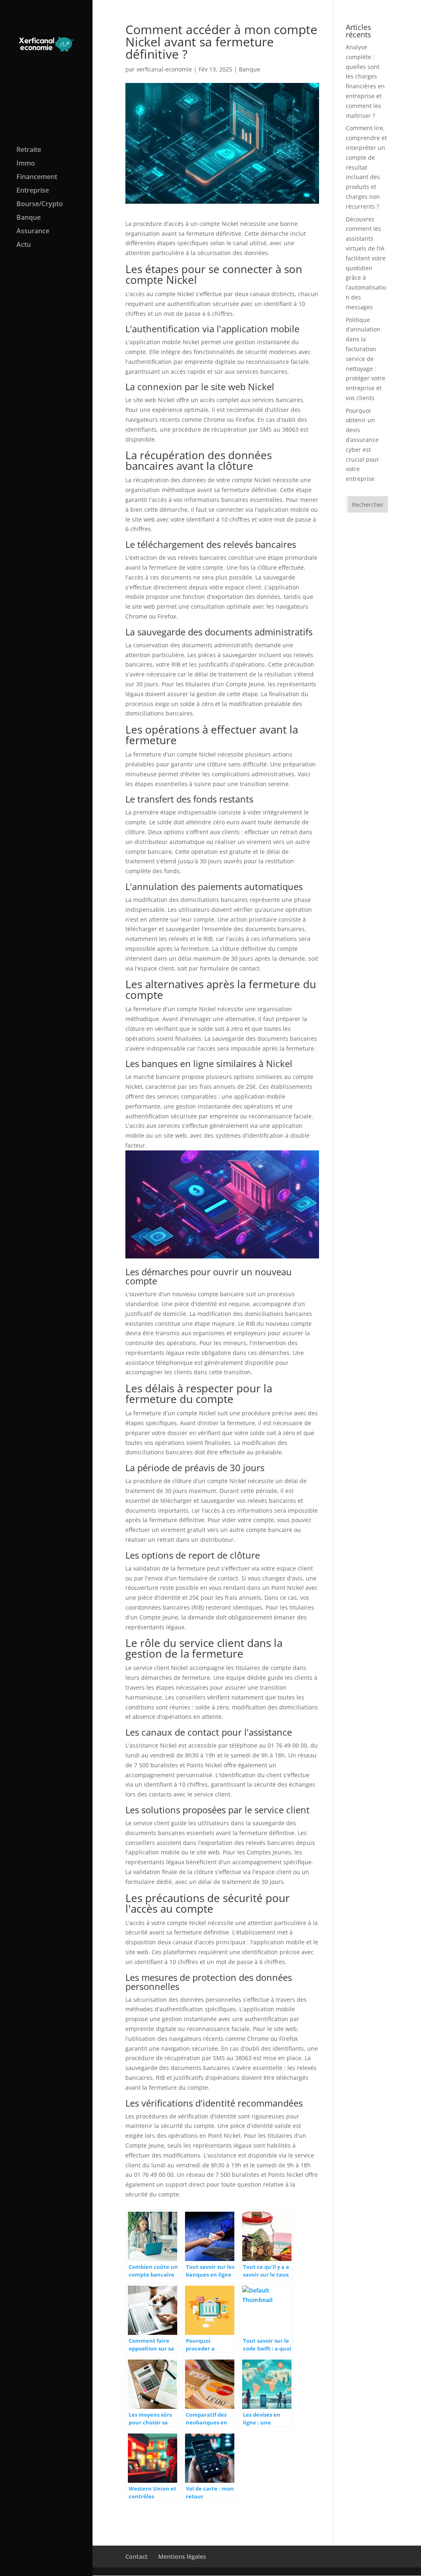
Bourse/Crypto (40, 205)
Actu (24, 245)
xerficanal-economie (164, 69)
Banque (29, 218)
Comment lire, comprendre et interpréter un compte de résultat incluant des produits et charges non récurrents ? (366, 167)
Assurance (33, 232)
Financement (37, 177)
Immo (26, 164)
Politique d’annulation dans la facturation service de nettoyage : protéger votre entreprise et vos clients (365, 359)
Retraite (29, 150)
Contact (136, 2556)
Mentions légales (182, 2556)
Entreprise (33, 191)
